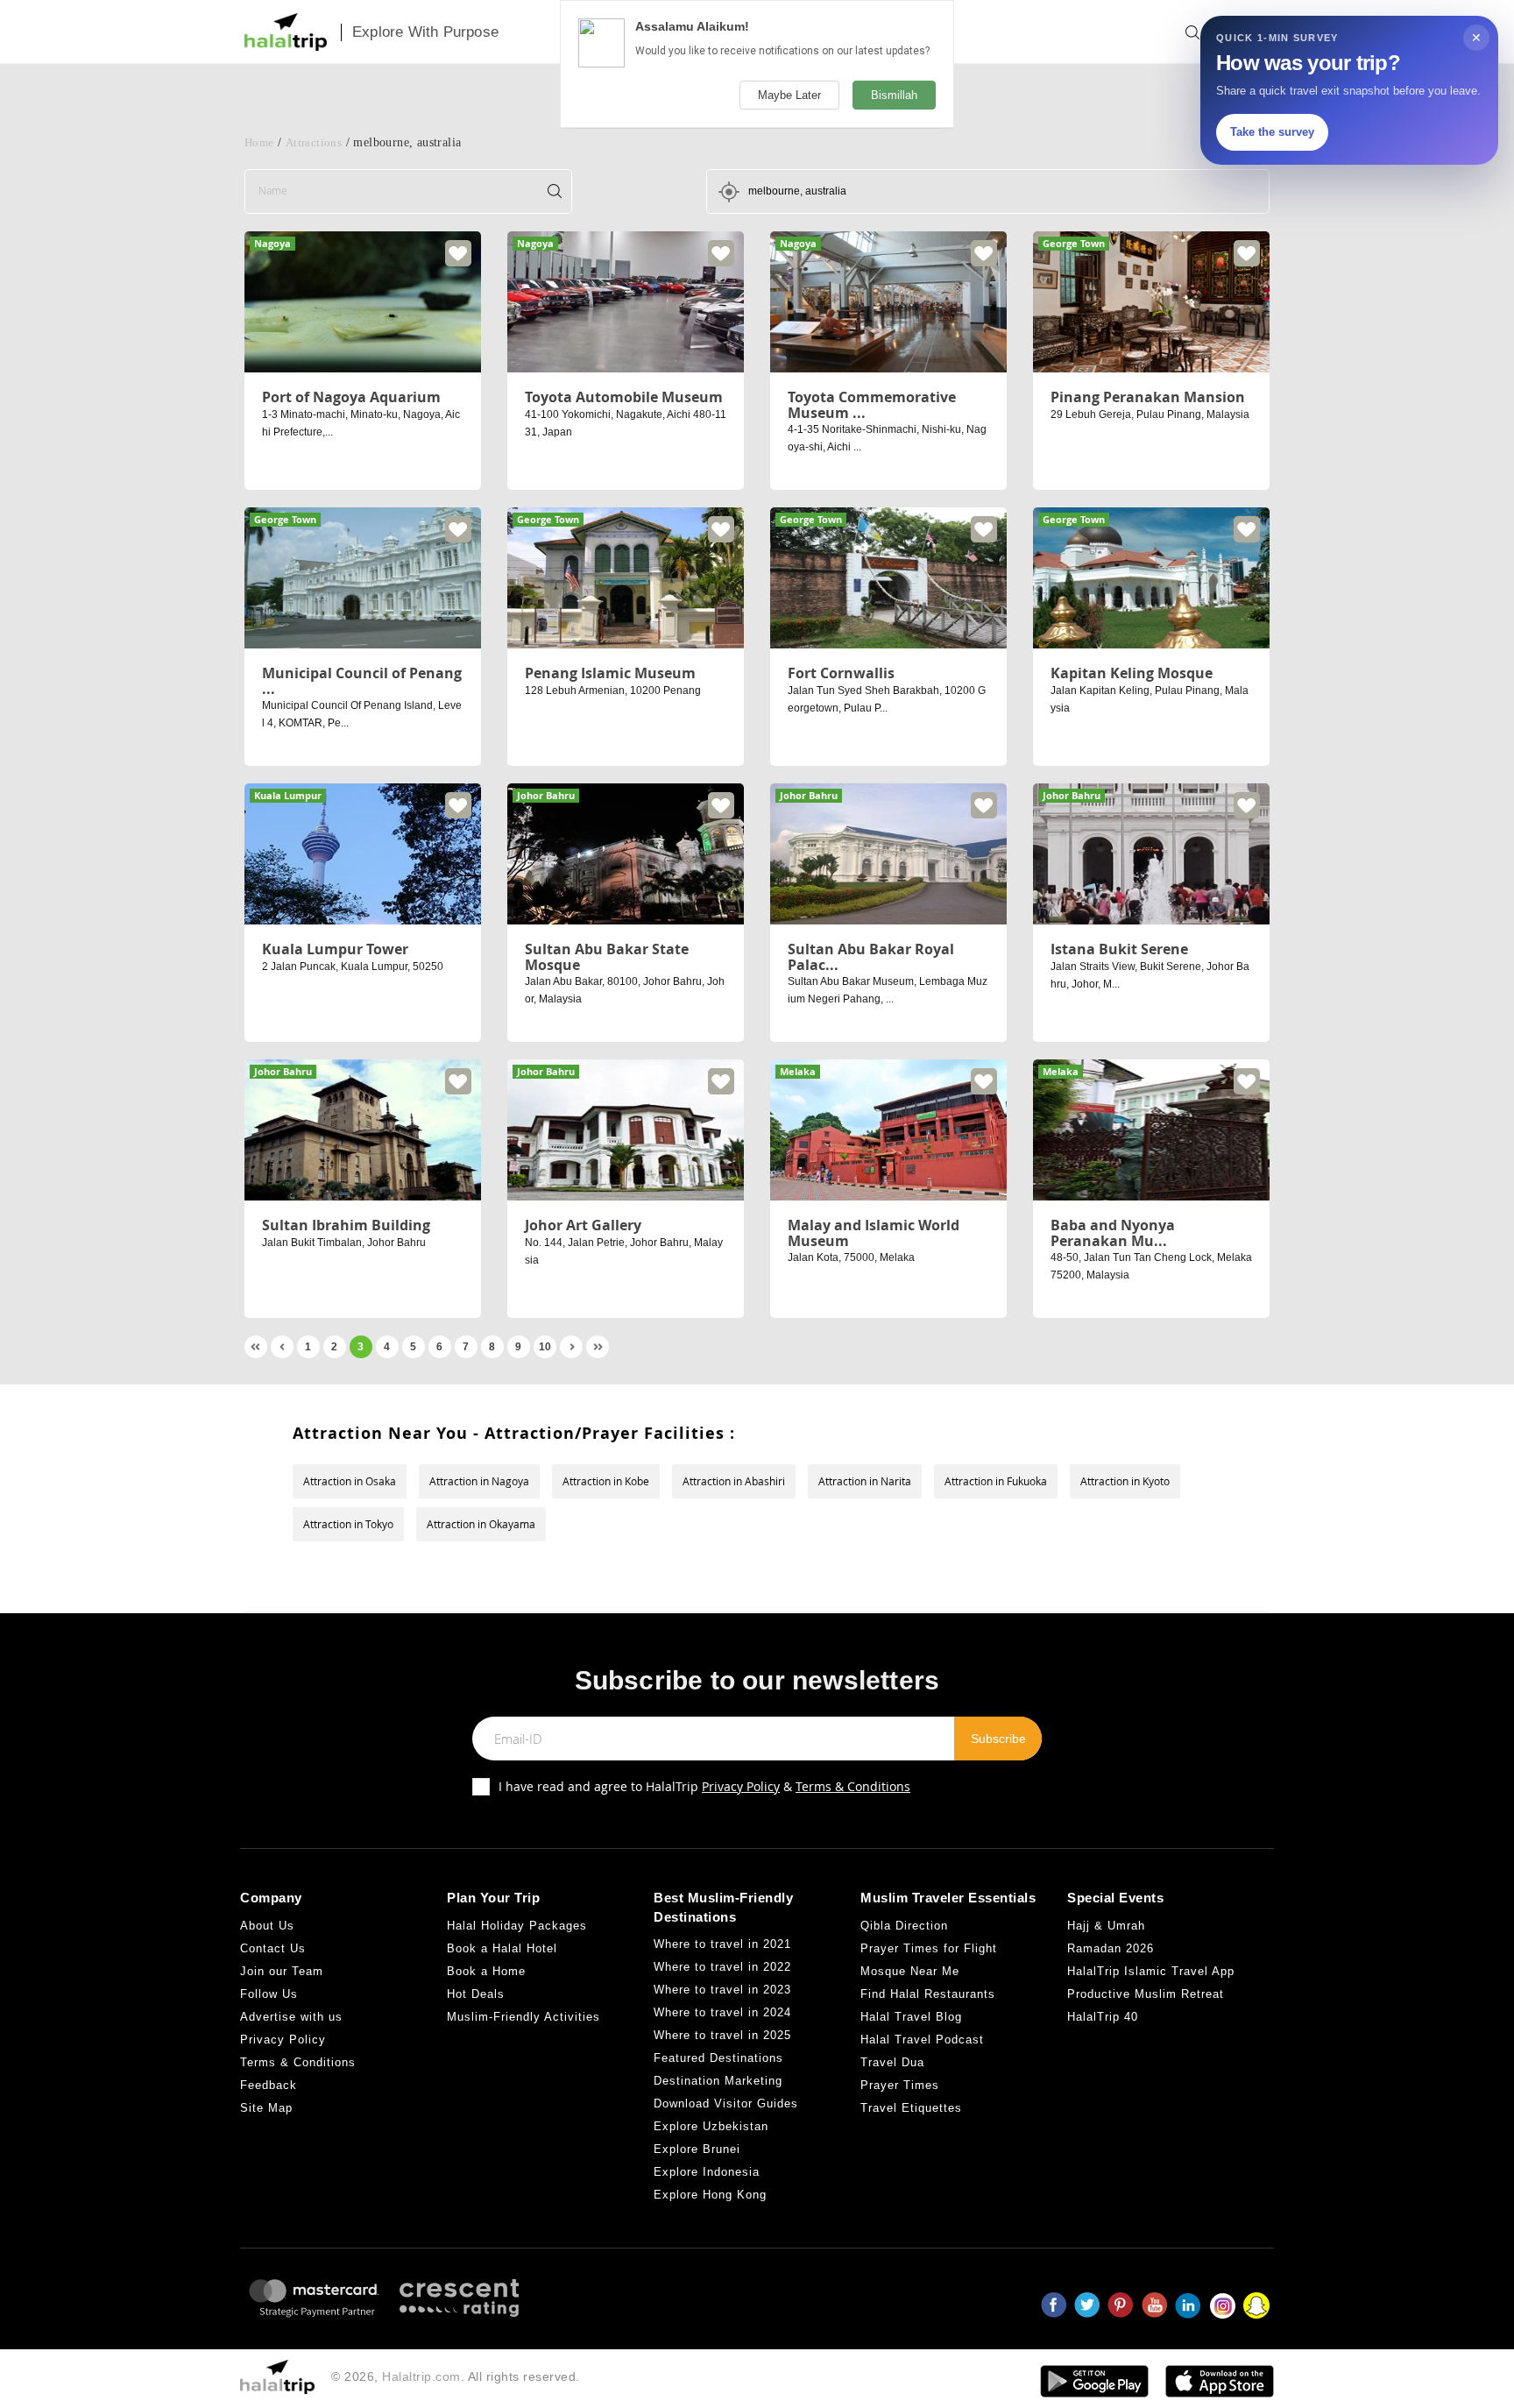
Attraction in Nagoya (479, 1481)
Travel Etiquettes (911, 2108)
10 (545, 1347)
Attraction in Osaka (350, 1481)
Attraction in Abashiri (734, 1481)
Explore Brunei (697, 2149)
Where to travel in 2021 (722, 1944)
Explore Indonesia (707, 2172)
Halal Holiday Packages (517, 1926)
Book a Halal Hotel (502, 1948)
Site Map (266, 2108)
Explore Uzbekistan (711, 2126)
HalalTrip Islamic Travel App (1151, 1971)
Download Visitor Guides (726, 2103)
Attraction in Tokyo (348, 1524)
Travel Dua (892, 2062)
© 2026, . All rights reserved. (456, 2376)
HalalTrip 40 (1103, 2017)
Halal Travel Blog (911, 2017)
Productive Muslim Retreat (1146, 1994)
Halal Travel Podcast (922, 2040)
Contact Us (273, 1948)
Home (259, 142)
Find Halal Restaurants (928, 1994)
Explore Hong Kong (710, 2195)
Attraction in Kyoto (1125, 1481)
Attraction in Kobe (606, 1481)
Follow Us (269, 1994)
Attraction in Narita (865, 1481)
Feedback (269, 2085)
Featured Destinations (718, 2058)
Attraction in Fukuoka (996, 1481)
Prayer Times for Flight (929, 1948)
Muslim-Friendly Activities (524, 2017)
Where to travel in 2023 (722, 1990)
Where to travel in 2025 (722, 2035)
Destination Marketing (718, 2081)
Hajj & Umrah (1106, 1926)
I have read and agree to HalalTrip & (704, 1786)
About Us (267, 1926)
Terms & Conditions (853, 1786)
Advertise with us (291, 2017)
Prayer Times (900, 2085)
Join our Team (282, 1971)
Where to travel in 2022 (722, 1967)
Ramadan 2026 (1111, 1948)
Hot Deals (476, 1994)
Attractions (314, 142)
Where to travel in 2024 (722, 2012)
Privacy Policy (741, 1786)
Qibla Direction (904, 1926)
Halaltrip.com (421, 2376)
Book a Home (486, 1971)
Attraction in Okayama (481, 1524)
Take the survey (1272, 132)
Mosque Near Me (910, 1971)
